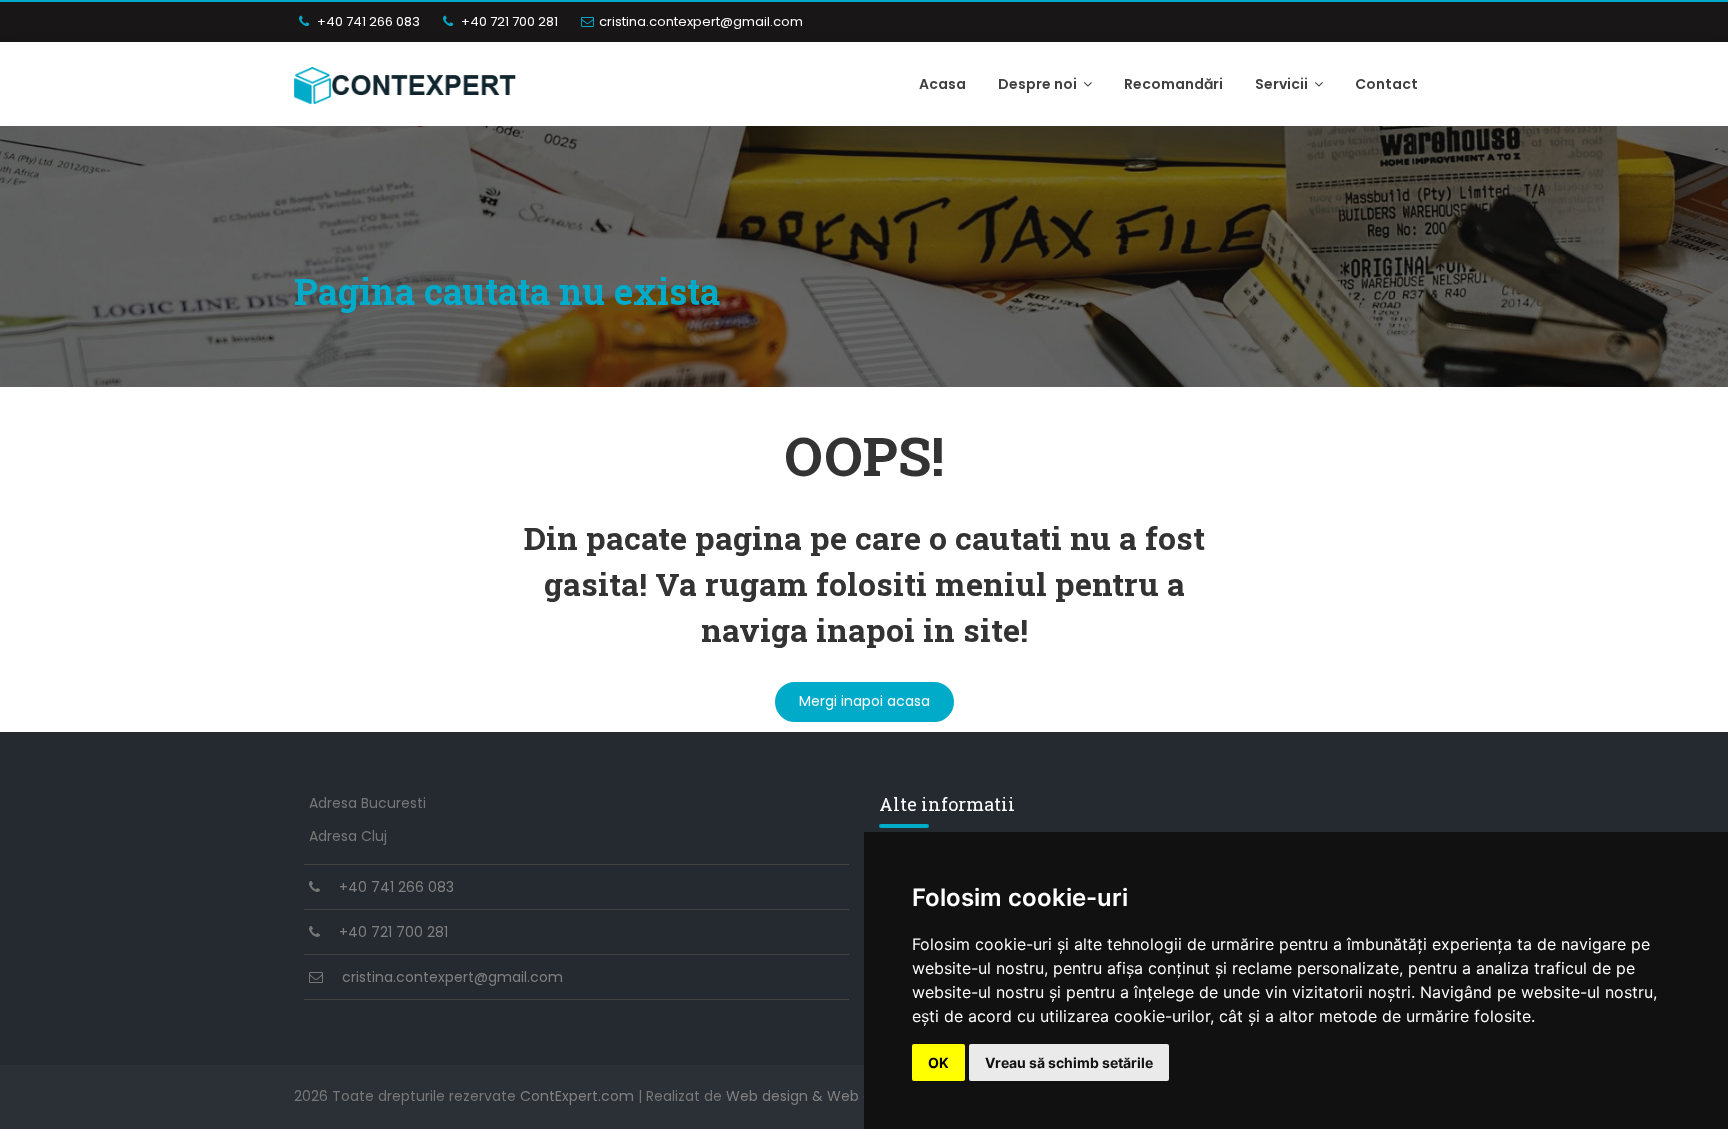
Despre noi (1039, 84)
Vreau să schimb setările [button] (1069, 1062)
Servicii (1283, 84)
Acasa (942, 84)
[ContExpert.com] (405, 83)
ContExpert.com (577, 1096)
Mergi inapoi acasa (864, 701)
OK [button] (938, 1062)
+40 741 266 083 (367, 21)
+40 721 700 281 (508, 21)
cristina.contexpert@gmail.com (701, 21)
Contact (1386, 84)
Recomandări (1173, 84)
